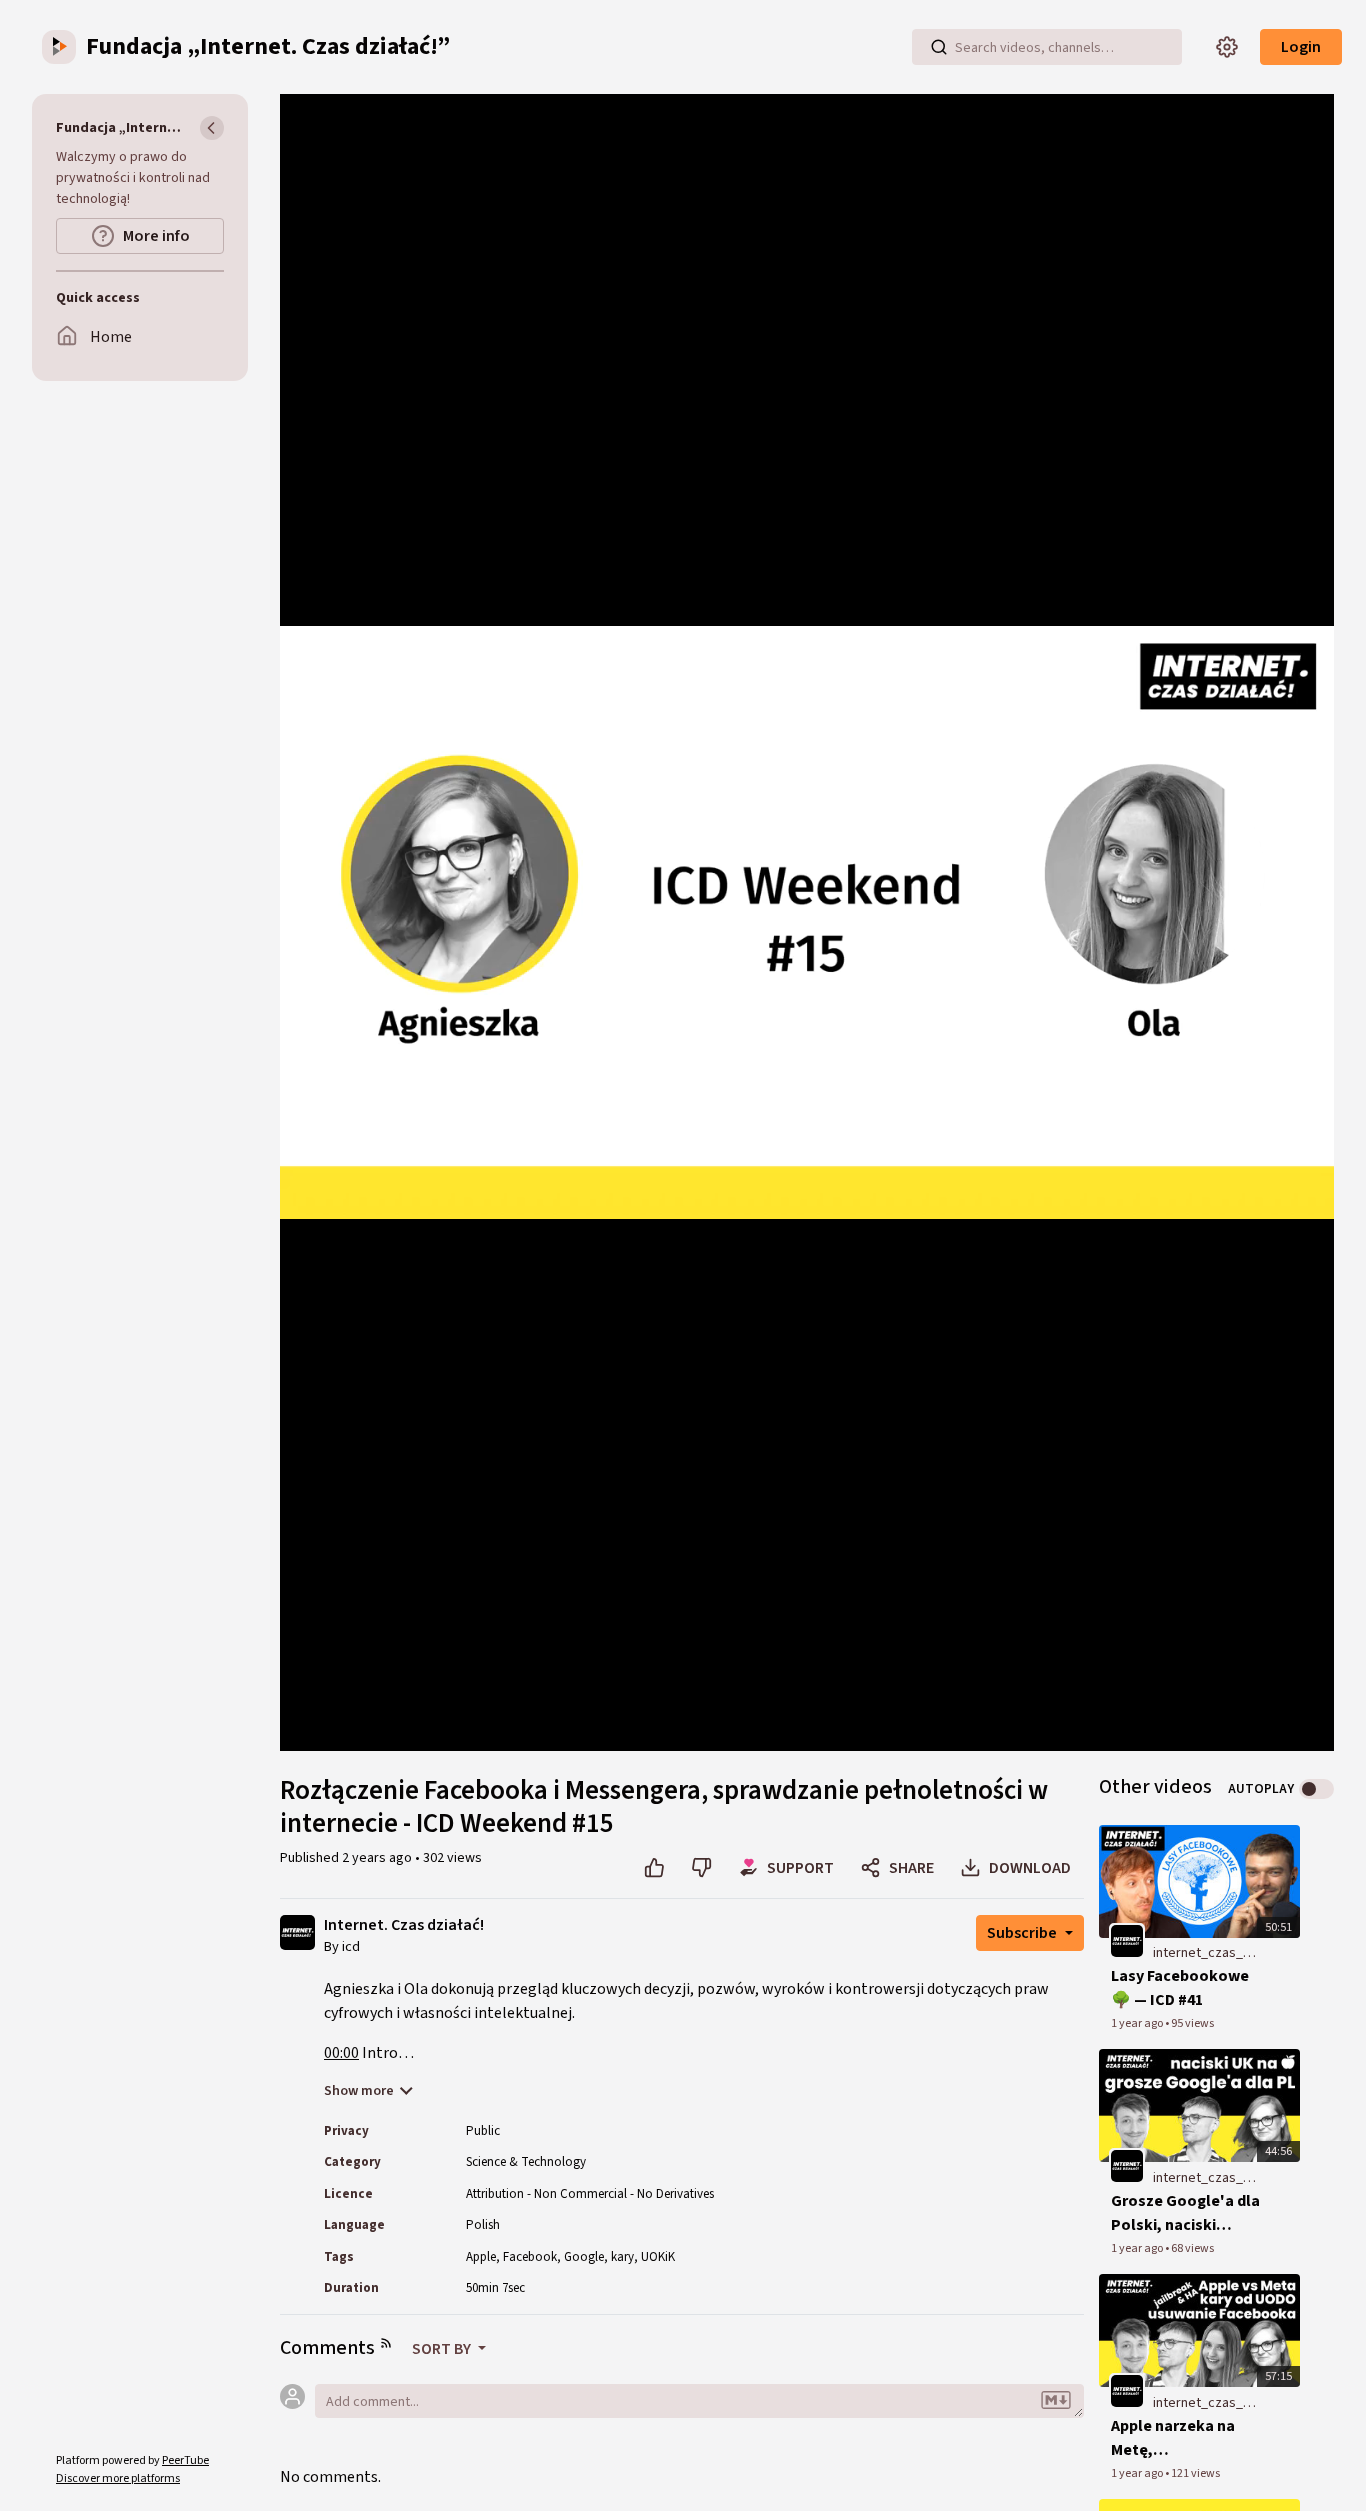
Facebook (530, 2257)
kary (622, 2257)
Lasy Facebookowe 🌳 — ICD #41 (1180, 1988)
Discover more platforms (118, 2478)
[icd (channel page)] (297, 1931)
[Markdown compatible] (1056, 2401)
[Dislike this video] (701, 1868)
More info (156, 236)
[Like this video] (654, 1868)
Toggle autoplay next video (1316, 1789)
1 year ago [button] (1138, 2023)
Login (1301, 47)
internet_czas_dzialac (1206, 1953)
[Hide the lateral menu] (212, 128)
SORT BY (443, 2349)
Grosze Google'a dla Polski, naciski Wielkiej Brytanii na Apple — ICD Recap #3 (1185, 2213)
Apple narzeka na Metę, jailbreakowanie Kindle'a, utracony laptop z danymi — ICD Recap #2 (1178, 2438)
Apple (481, 2257)
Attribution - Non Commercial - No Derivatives (590, 2194)
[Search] (939, 47)
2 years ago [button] (378, 1858)
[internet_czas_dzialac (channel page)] (1127, 1941)
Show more (359, 2091)
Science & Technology (526, 2162)
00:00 (341, 2053)
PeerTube (185, 2460)
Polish (483, 2225)
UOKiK (658, 2257)
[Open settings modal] (1227, 47)
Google (584, 2257)
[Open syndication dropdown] (386, 2343)
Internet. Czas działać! (404, 1925)
